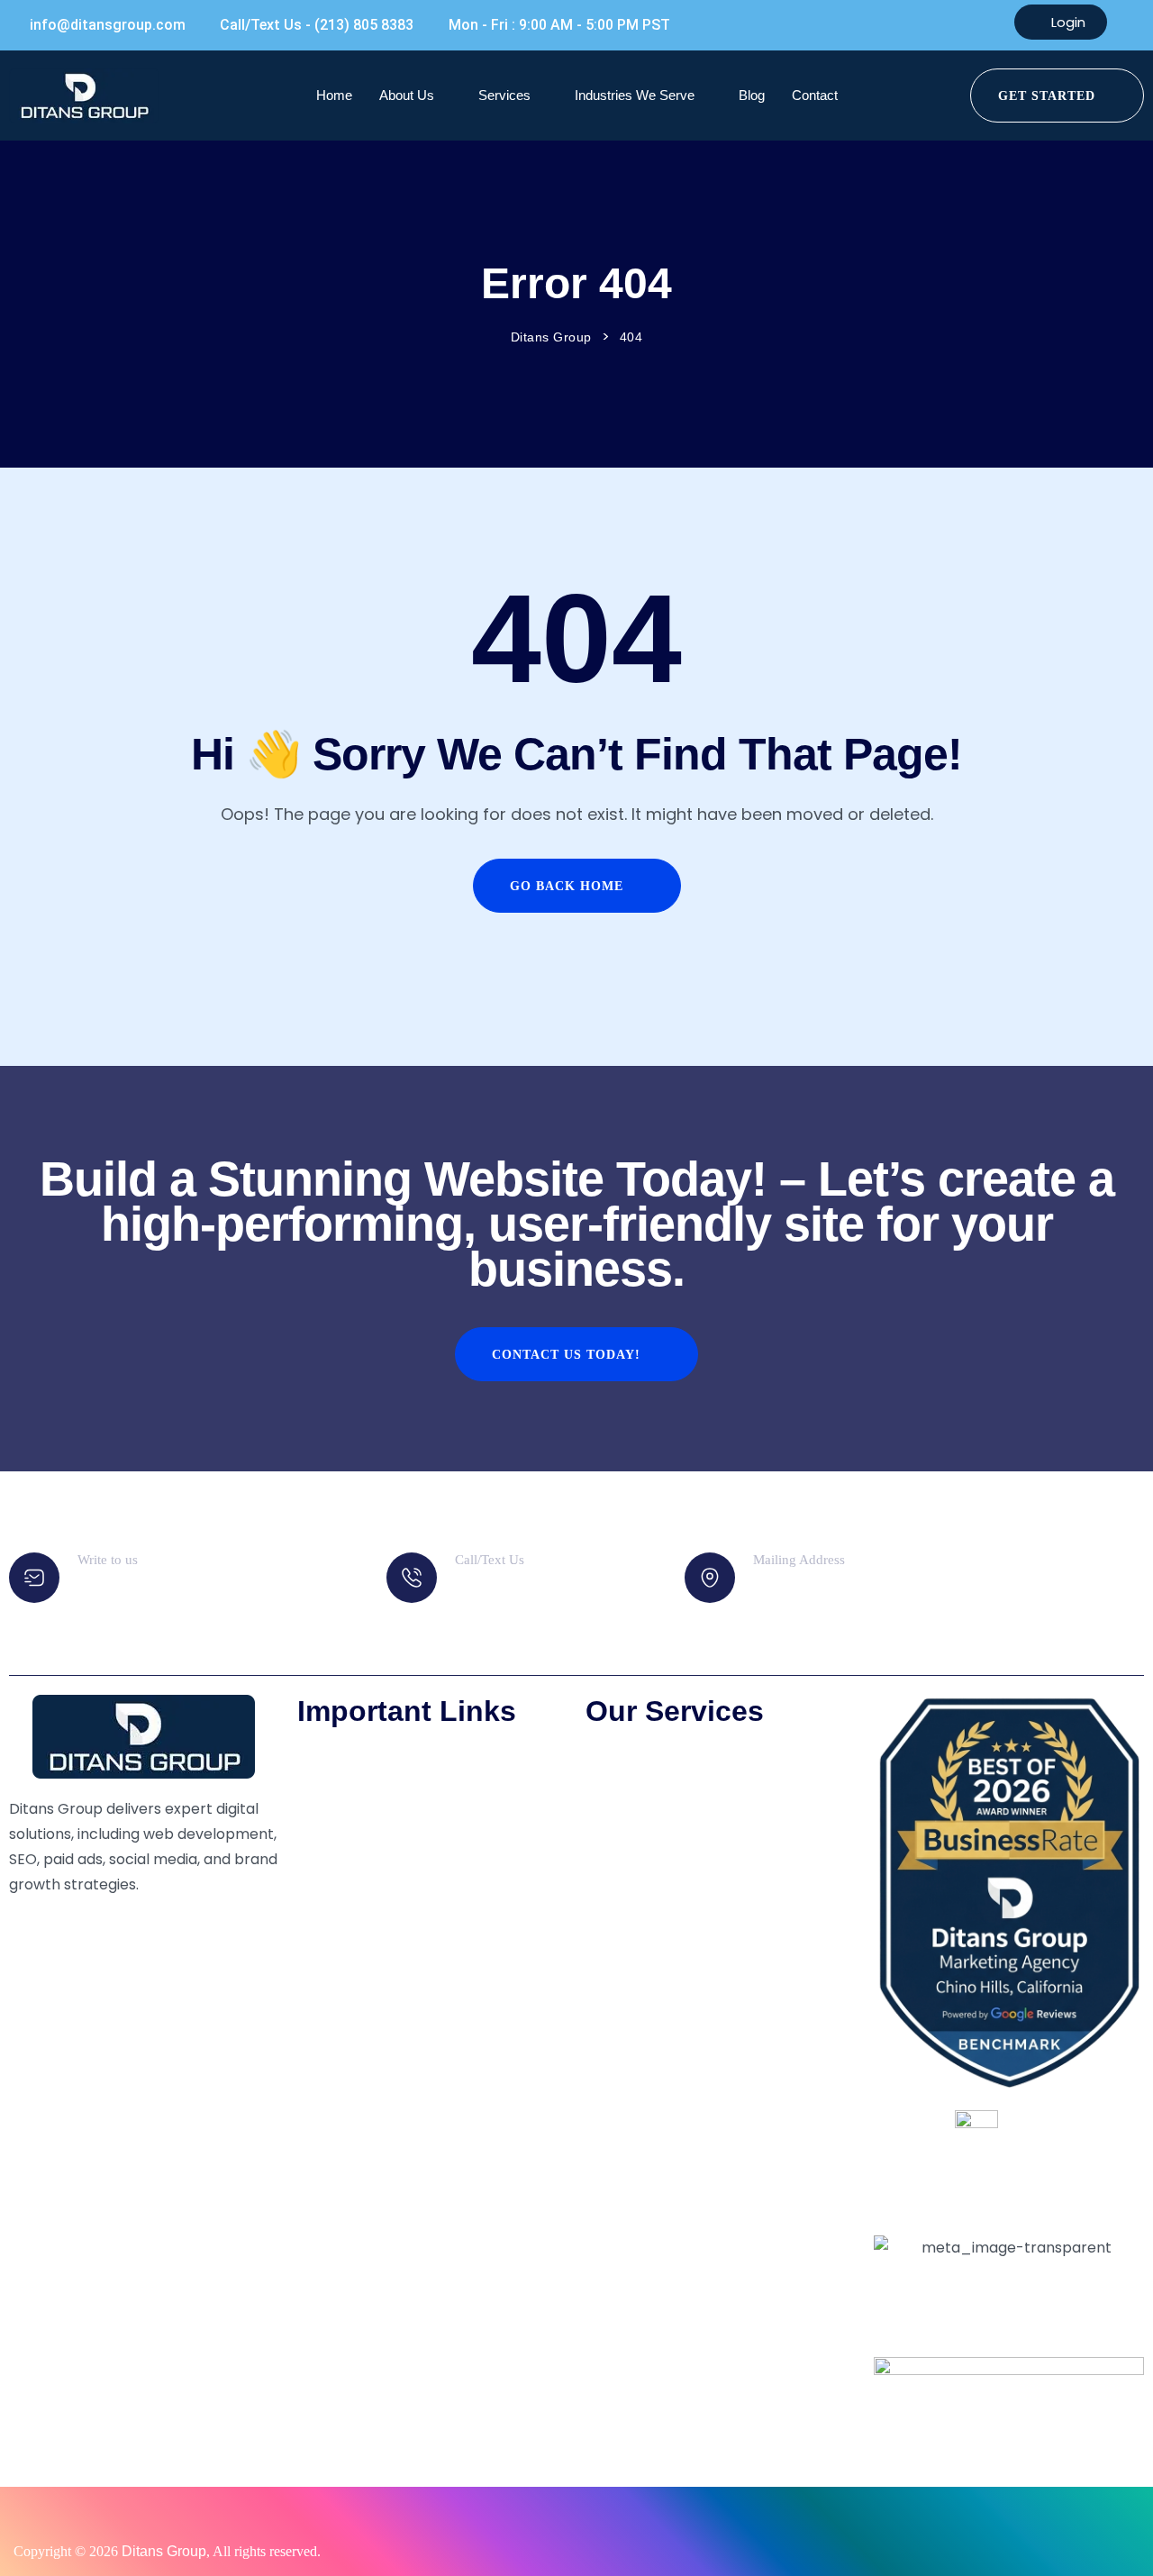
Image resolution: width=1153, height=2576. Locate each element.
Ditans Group (164, 2551)
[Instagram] (80, 1920)
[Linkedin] (129, 1920)
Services (504, 95)
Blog (752, 95)
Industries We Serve (635, 95)
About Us (407, 95)
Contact (815, 95)
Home (334, 95)
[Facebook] (32, 1920)
